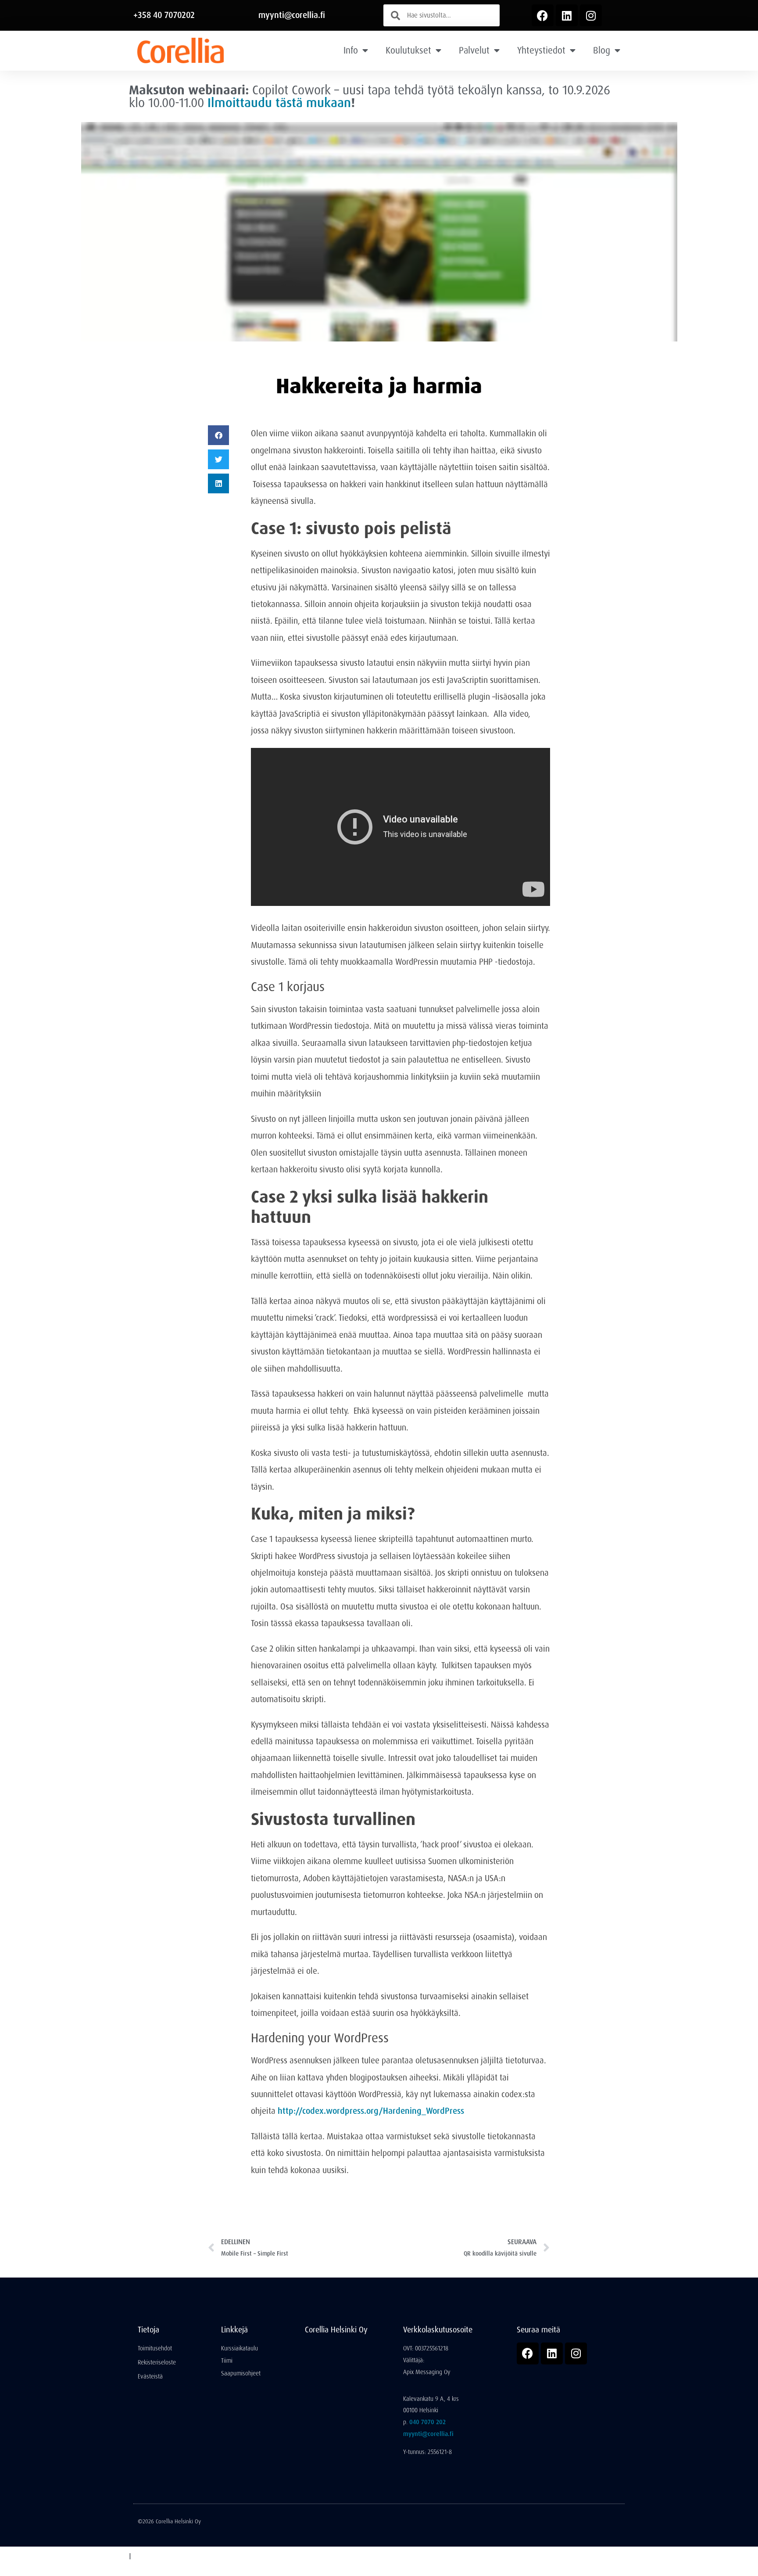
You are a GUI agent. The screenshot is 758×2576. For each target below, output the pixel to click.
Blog (602, 50)
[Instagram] (591, 15)
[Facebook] (543, 15)
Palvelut (474, 50)
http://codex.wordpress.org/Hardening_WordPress (371, 2111)
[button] (218, 435)
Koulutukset (408, 50)
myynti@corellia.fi (292, 15)
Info (351, 50)
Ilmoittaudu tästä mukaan (279, 103)
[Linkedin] (567, 15)
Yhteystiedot (541, 50)
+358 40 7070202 (164, 15)
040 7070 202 (427, 2422)
